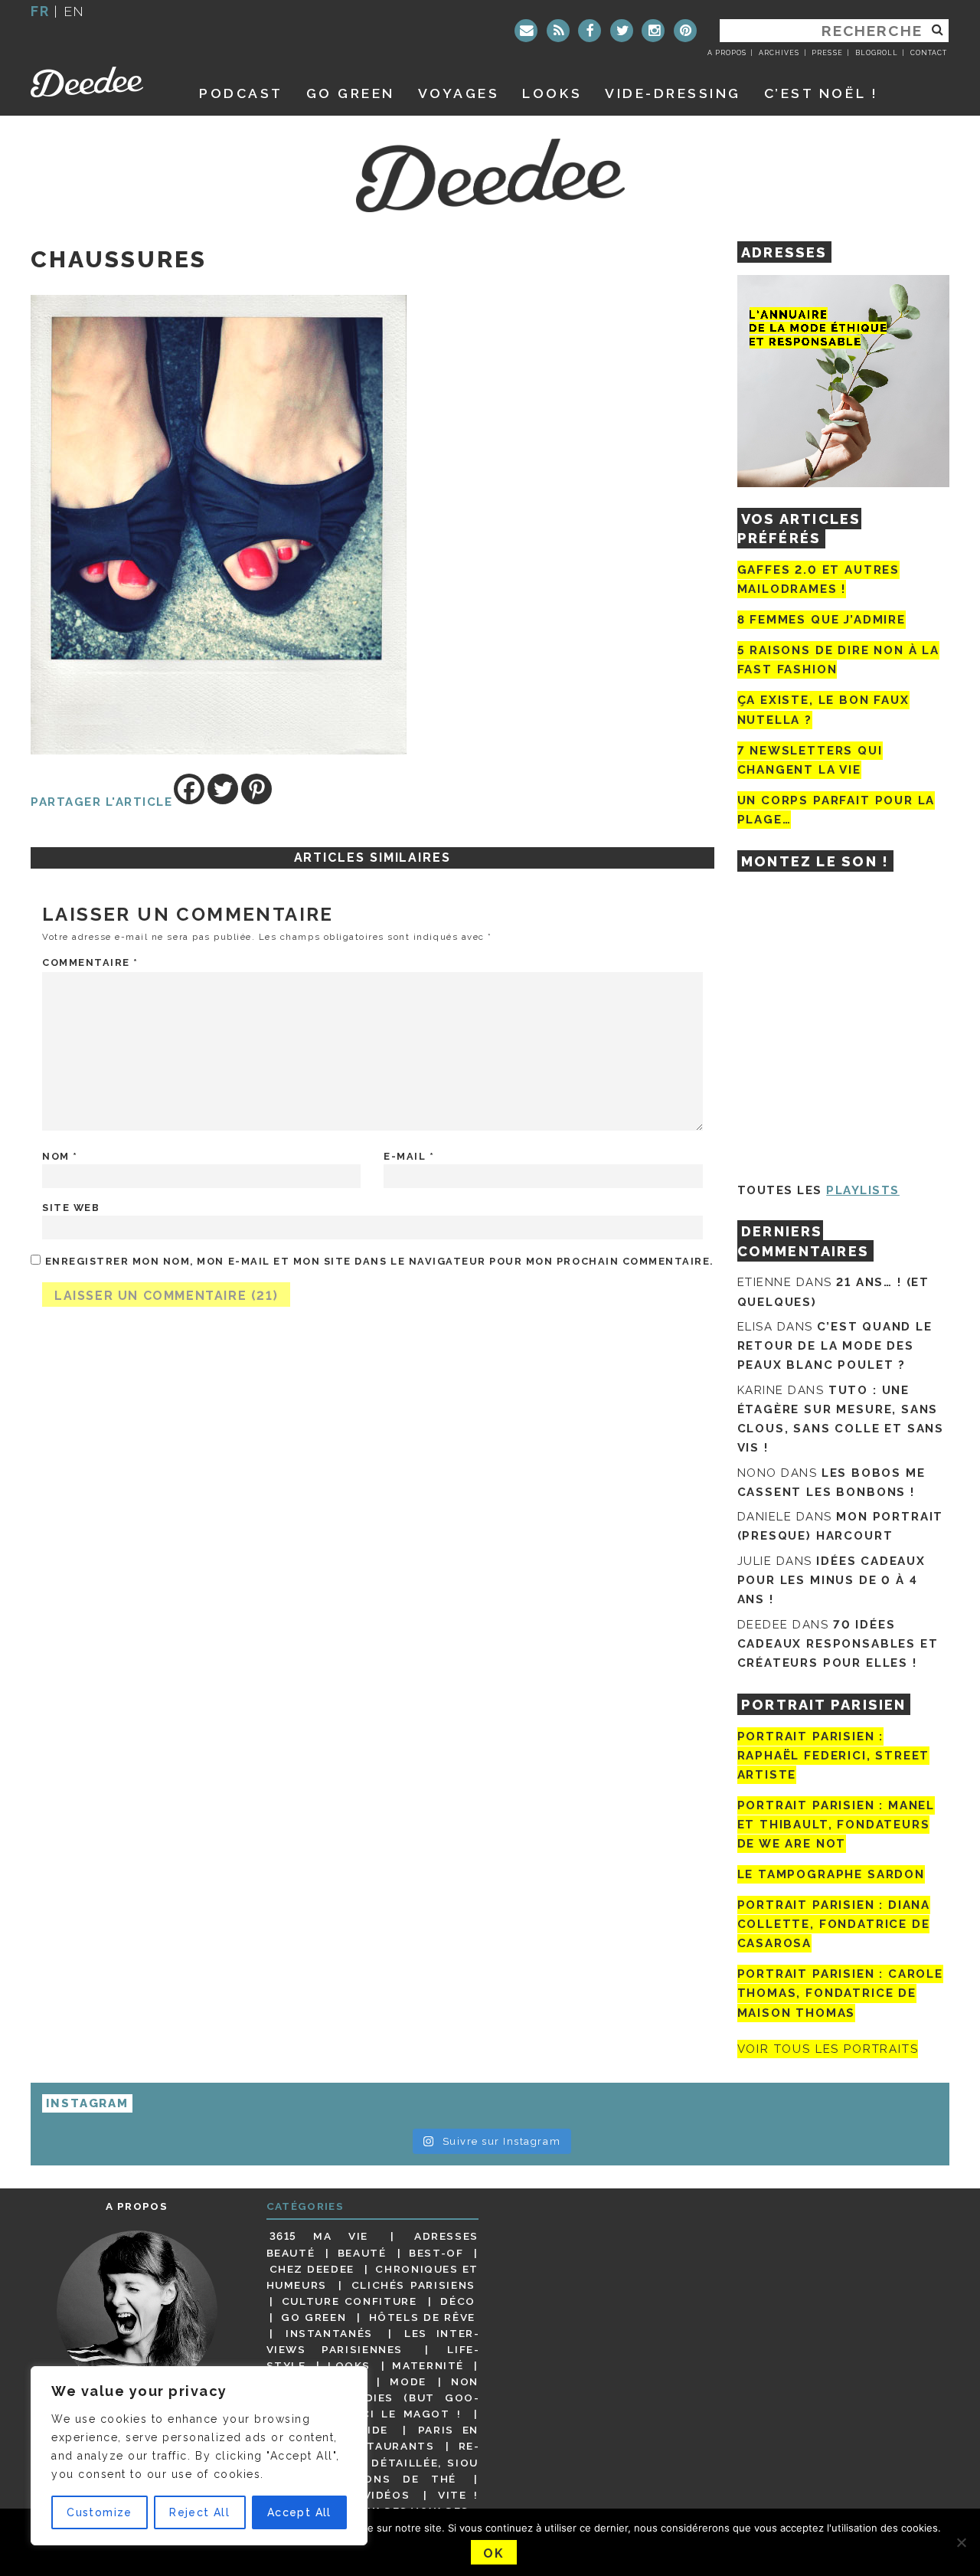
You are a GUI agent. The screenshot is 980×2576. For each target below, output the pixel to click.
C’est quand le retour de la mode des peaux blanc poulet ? (835, 1346)
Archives (779, 53)
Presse (827, 53)
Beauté (362, 2253)
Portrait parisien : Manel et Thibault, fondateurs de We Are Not (836, 1825)
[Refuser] (961, 2542)
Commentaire (90, 962)
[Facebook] (590, 31)
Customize (100, 2512)
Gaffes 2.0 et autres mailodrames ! (818, 579)
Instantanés (329, 2333)
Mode (408, 2381)
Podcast (241, 93)
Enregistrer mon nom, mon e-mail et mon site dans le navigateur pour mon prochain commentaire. (379, 1261)
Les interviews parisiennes (373, 2341)
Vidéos (387, 2495)
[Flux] (558, 31)
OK (493, 2553)
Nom (60, 1156)
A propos (727, 53)
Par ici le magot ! (394, 2414)
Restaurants (389, 2446)
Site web (71, 1208)
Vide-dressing (673, 93)
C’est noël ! (821, 93)
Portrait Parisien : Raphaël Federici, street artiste (834, 1756)
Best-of (436, 2253)
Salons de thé (399, 2479)
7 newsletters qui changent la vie (810, 760)
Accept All (299, 2512)
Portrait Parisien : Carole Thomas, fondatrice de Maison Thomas (840, 1993)
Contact (929, 53)
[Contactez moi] (526, 31)
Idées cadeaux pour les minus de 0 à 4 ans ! (831, 1580)
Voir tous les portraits (828, 2049)
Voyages (459, 93)
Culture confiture (350, 2301)
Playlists (863, 1190)
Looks (552, 93)
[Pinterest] (685, 31)
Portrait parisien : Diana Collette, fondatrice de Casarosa (834, 1924)
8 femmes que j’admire (822, 620)
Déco (458, 2301)
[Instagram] (653, 31)
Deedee (98, 82)
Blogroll (877, 53)
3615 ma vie (319, 2236)
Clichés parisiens (413, 2285)
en (74, 11)
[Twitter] (622, 31)
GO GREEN (351, 93)
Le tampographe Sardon (831, 1874)
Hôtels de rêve (422, 2317)
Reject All (199, 2512)
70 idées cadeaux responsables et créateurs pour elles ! (838, 1644)
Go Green (314, 2317)
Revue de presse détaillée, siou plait (373, 2462)
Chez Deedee (312, 2269)
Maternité (428, 2365)
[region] (199, 2456)
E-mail (409, 1156)
